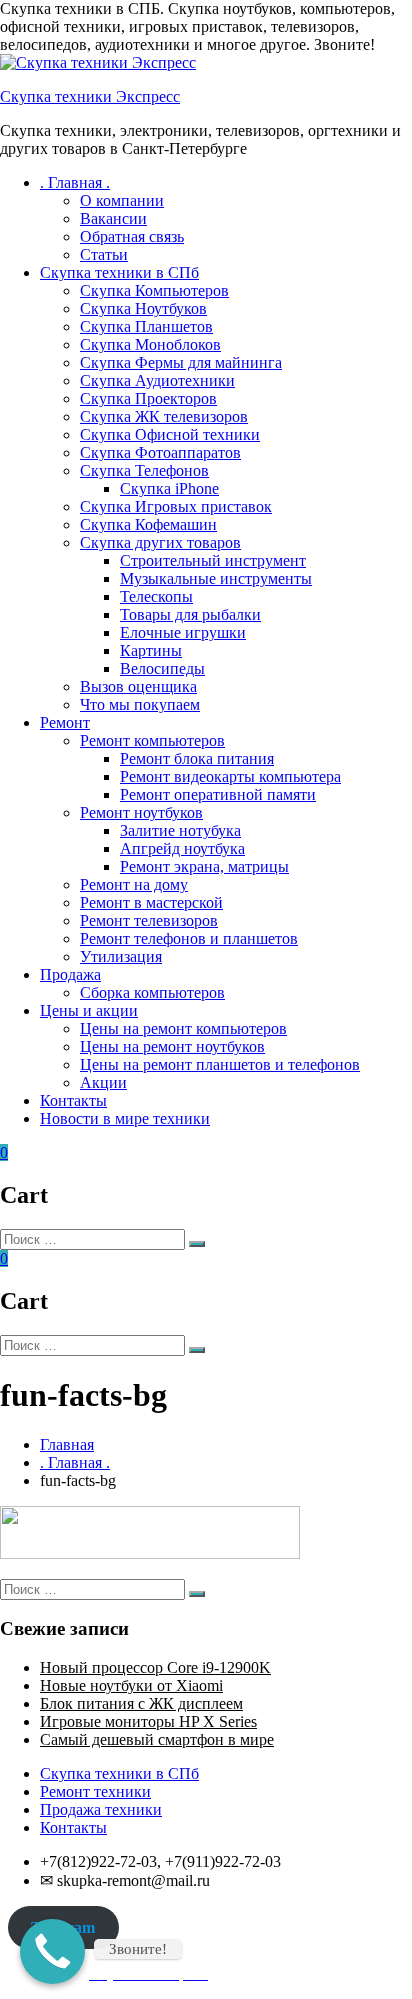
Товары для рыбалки (190, 614)
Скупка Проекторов (148, 398)
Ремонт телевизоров (149, 920)
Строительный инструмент (213, 560)
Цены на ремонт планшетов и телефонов (220, 1064)
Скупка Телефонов (144, 470)
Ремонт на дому (134, 884)
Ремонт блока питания (197, 758)
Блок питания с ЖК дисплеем (141, 1703)
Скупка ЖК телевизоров (164, 416)
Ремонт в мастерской (151, 902)
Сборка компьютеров (152, 992)
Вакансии (113, 218)
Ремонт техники (95, 1791)
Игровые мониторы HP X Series (148, 1721)
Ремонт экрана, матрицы (204, 866)
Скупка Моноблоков (150, 344)
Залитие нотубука (180, 830)
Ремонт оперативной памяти (218, 794)
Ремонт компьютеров (152, 740)
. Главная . (75, 182)
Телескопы (156, 596)
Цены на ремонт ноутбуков (172, 1046)
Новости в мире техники (125, 1118)
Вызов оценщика (138, 686)
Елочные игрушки (183, 632)
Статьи (104, 254)
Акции (103, 1082)
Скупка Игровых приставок (176, 506)
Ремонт (65, 722)
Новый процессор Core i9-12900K (155, 1667)
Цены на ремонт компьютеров (183, 1028)
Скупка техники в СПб (119, 272)
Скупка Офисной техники (170, 434)
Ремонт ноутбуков (141, 812)
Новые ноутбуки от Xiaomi (131, 1685)
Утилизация (121, 956)
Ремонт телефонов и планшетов (189, 938)
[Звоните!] (52, 1951)
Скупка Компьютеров (154, 290)
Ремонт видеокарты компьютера (230, 776)
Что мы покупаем (140, 704)
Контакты (73, 1100)
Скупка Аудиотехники (157, 380)
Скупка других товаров (160, 542)
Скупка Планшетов (146, 326)
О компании (122, 200)
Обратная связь (132, 236)
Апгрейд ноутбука (182, 848)
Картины (151, 650)
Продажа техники (101, 1809)
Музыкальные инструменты (216, 578)
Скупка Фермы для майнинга (181, 362)
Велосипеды (162, 668)
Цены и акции (89, 1010)
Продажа (70, 974)
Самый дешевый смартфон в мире (157, 1739)
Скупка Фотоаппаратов (160, 452)
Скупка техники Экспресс (90, 96)
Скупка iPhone (169, 488)
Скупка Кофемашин (148, 524)
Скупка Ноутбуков (143, 308)
